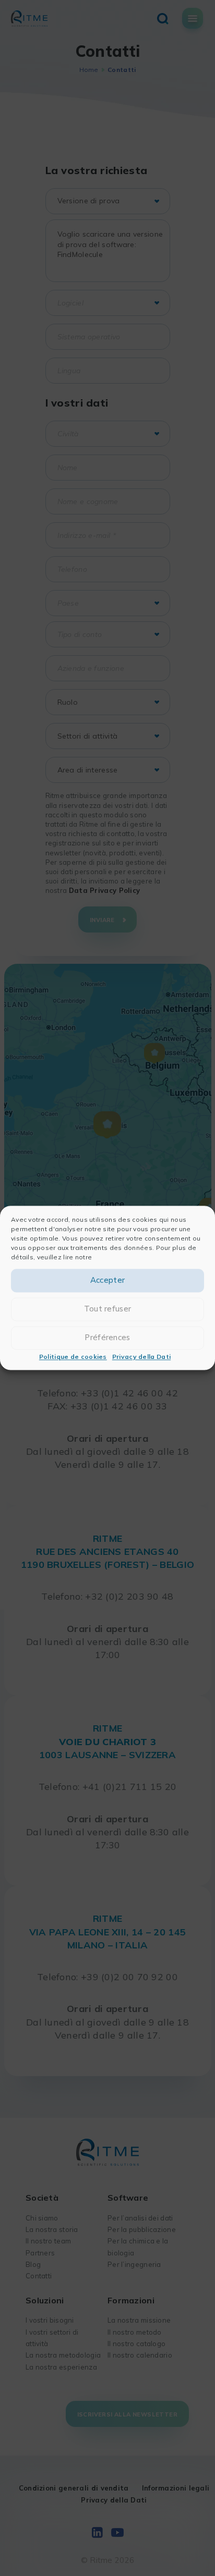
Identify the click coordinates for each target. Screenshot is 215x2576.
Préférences (107, 1338)
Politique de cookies (73, 1357)
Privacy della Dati (141, 1357)
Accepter (107, 1280)
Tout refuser (108, 1309)
